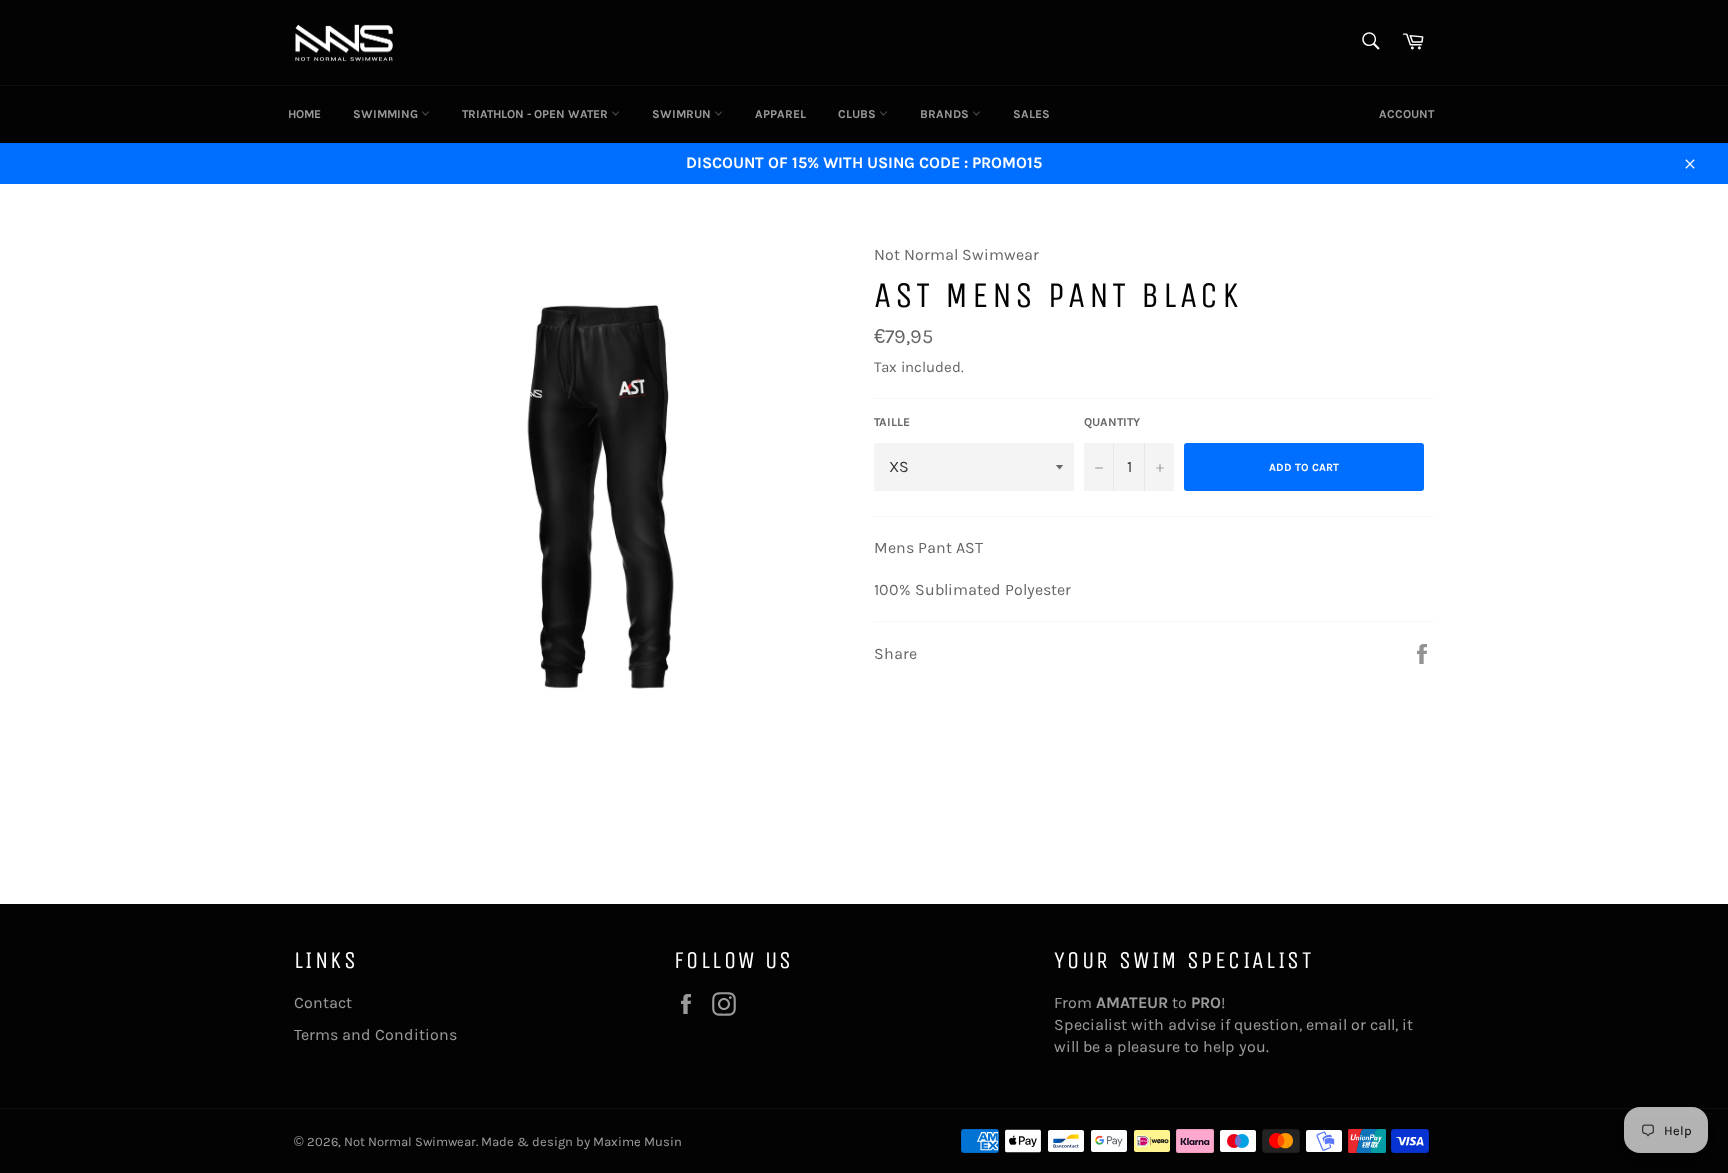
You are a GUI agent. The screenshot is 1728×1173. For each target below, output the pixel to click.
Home (304, 114)
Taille (892, 422)
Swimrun (683, 114)
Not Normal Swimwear (410, 1141)
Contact (323, 1002)
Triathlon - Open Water (536, 114)
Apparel (780, 114)
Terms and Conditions (375, 1034)
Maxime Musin (637, 1141)
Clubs (858, 114)
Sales (1031, 114)
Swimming (387, 114)
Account (1406, 114)
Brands (946, 114)
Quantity (1112, 422)
